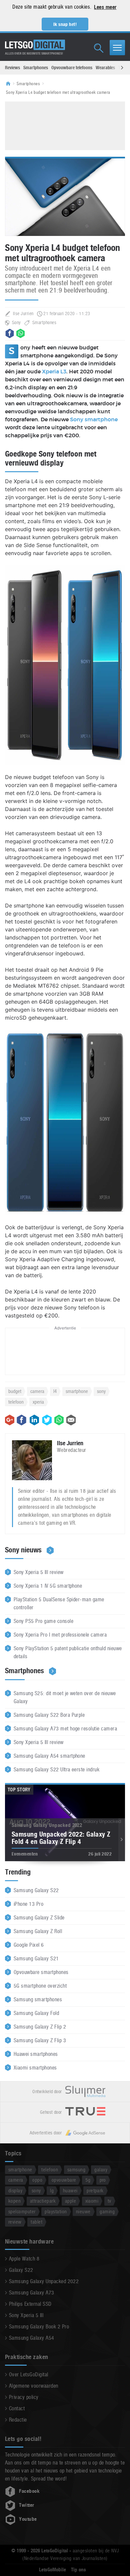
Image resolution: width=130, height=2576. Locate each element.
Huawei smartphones (36, 2054)
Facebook (29, 2491)
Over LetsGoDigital (29, 2375)
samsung (76, 2170)
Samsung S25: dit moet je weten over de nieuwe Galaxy (65, 1697)
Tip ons (78, 2570)
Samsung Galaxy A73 (32, 2293)
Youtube (28, 2519)
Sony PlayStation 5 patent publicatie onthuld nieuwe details (68, 1652)
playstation (56, 2211)
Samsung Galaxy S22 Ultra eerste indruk (56, 1770)
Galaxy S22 (21, 2270)
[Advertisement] (65, 125)
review (15, 2222)
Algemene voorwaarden (34, 2386)
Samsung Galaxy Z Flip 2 (40, 2027)
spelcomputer (22, 2211)
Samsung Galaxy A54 (32, 2338)
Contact (17, 2408)
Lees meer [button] (105, 7)
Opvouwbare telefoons (72, 68)
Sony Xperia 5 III (26, 2315)
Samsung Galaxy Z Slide (39, 1918)
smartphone (77, 1391)
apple (70, 2201)
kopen (14, 2201)
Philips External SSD (30, 2304)
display (15, 2190)
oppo (37, 2180)
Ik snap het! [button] (65, 24)
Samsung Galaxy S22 (36, 1890)
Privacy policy (24, 2397)
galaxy (101, 2170)
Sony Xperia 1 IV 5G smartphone (48, 1586)
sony (101, 1391)
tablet (36, 2222)
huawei (70, 2190)
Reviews (12, 68)
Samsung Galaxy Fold (36, 2013)
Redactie (18, 2420)
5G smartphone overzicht (40, 1986)
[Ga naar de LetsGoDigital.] (10, 84)
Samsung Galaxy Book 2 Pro (39, 2327)
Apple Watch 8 (24, 2259)
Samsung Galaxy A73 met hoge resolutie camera (65, 1729)
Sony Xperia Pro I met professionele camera (60, 1635)
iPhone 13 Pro (28, 1904)
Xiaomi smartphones (35, 2068)
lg (52, 2190)
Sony (16, 322)
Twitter (26, 2505)
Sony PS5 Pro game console (43, 1621)
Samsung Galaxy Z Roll (38, 1931)
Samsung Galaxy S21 (36, 1959)
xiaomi (92, 2201)
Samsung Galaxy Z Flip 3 (40, 2040)
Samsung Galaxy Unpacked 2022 (44, 2281)
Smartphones (36, 68)
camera (37, 1391)
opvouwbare (64, 2180)
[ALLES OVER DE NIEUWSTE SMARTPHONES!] (35, 45)
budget (15, 1391)
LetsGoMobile (52, 2570)
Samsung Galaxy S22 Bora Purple (49, 1715)
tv (109, 2201)
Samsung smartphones (38, 1999)
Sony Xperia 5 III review (39, 1572)
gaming (107, 2211)
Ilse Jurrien (23, 313)
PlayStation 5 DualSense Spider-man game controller (59, 1603)
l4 (55, 1391)
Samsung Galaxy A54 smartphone (49, 1756)
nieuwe (83, 2211)
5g (88, 2180)
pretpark (95, 2190)
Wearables (105, 68)
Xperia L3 (54, 372)
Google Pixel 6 (29, 1945)
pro (103, 2180)
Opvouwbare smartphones (41, 1972)
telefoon (16, 1402)
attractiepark (43, 2201)
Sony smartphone (94, 420)
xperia (38, 1402)
